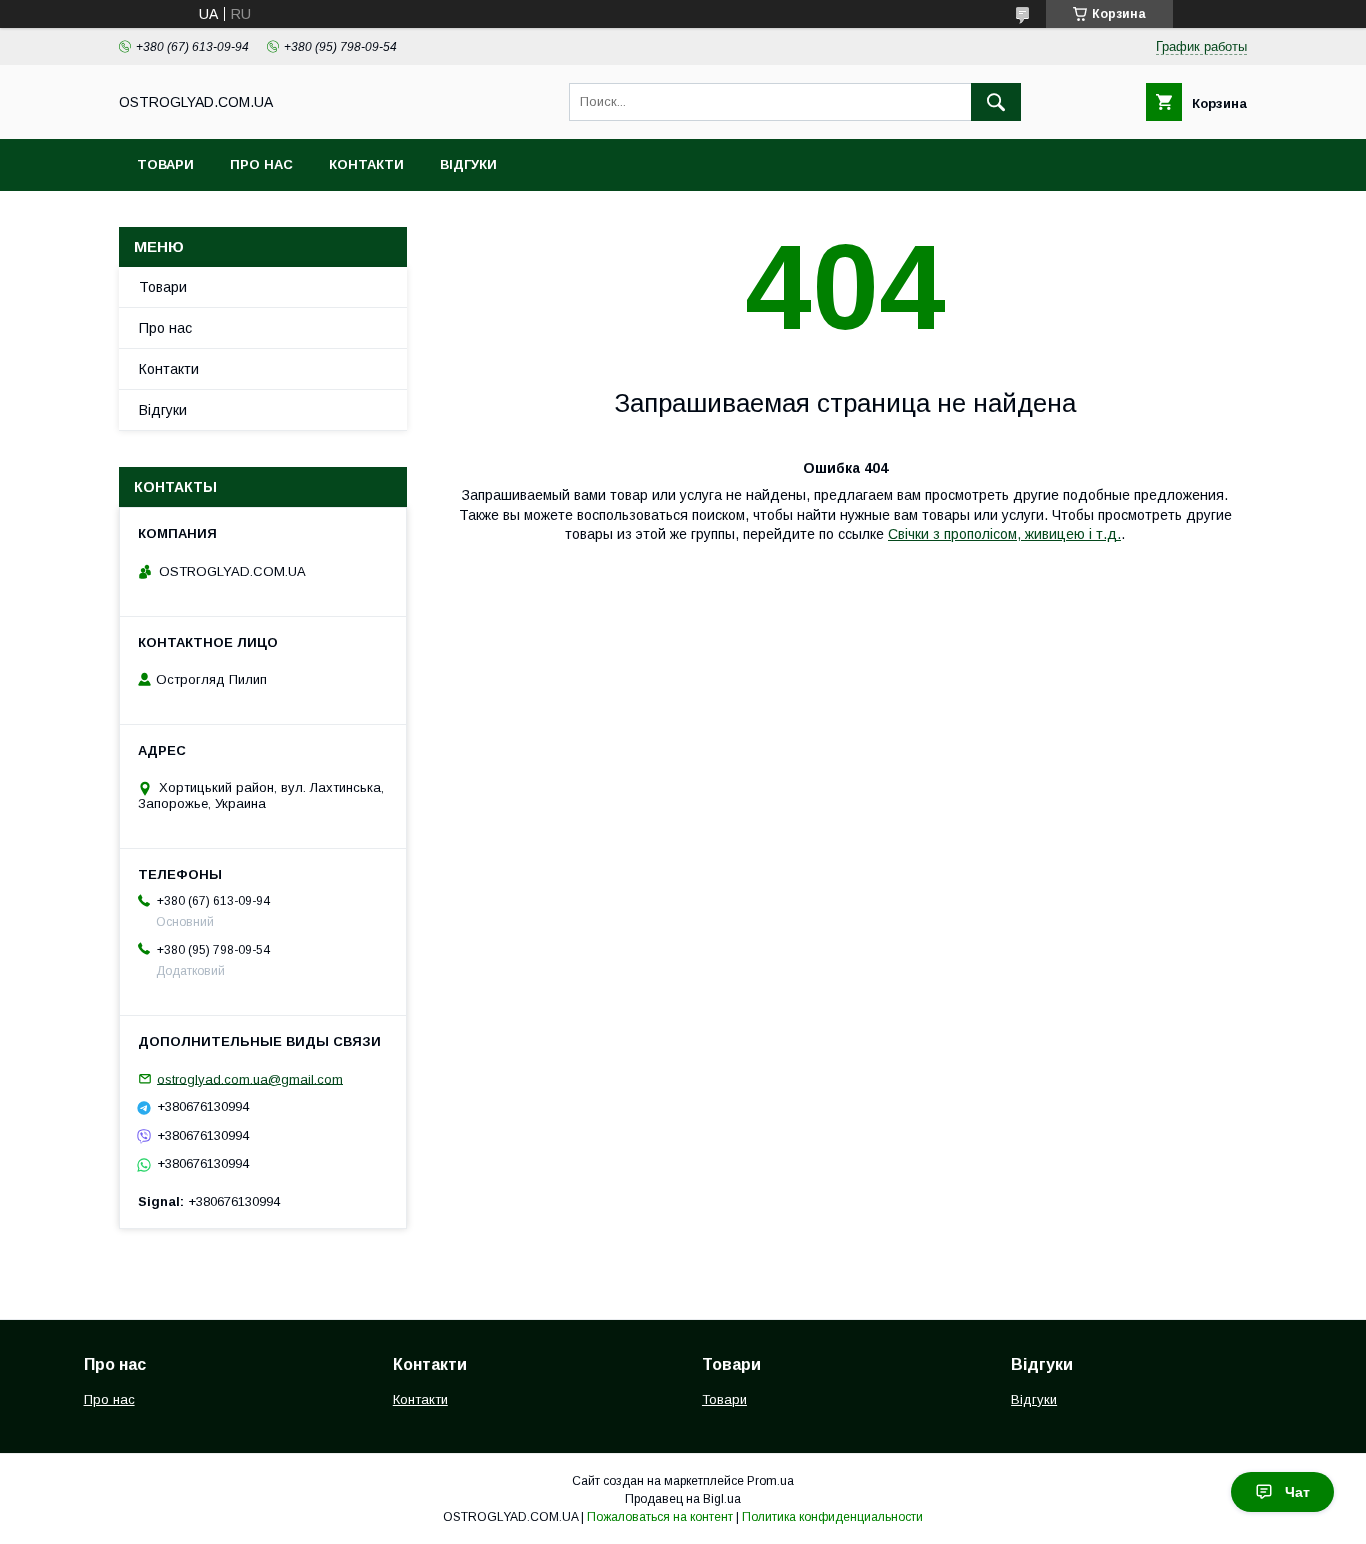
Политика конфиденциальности (832, 1517)
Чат (1297, 1492)
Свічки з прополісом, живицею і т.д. (1004, 534)
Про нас (261, 164)
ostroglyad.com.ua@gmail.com (250, 1078)
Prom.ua (770, 1481)
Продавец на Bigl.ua (683, 1499)
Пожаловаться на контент (660, 1517)
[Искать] (996, 102)
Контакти (366, 164)
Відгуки (468, 164)
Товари (165, 164)
